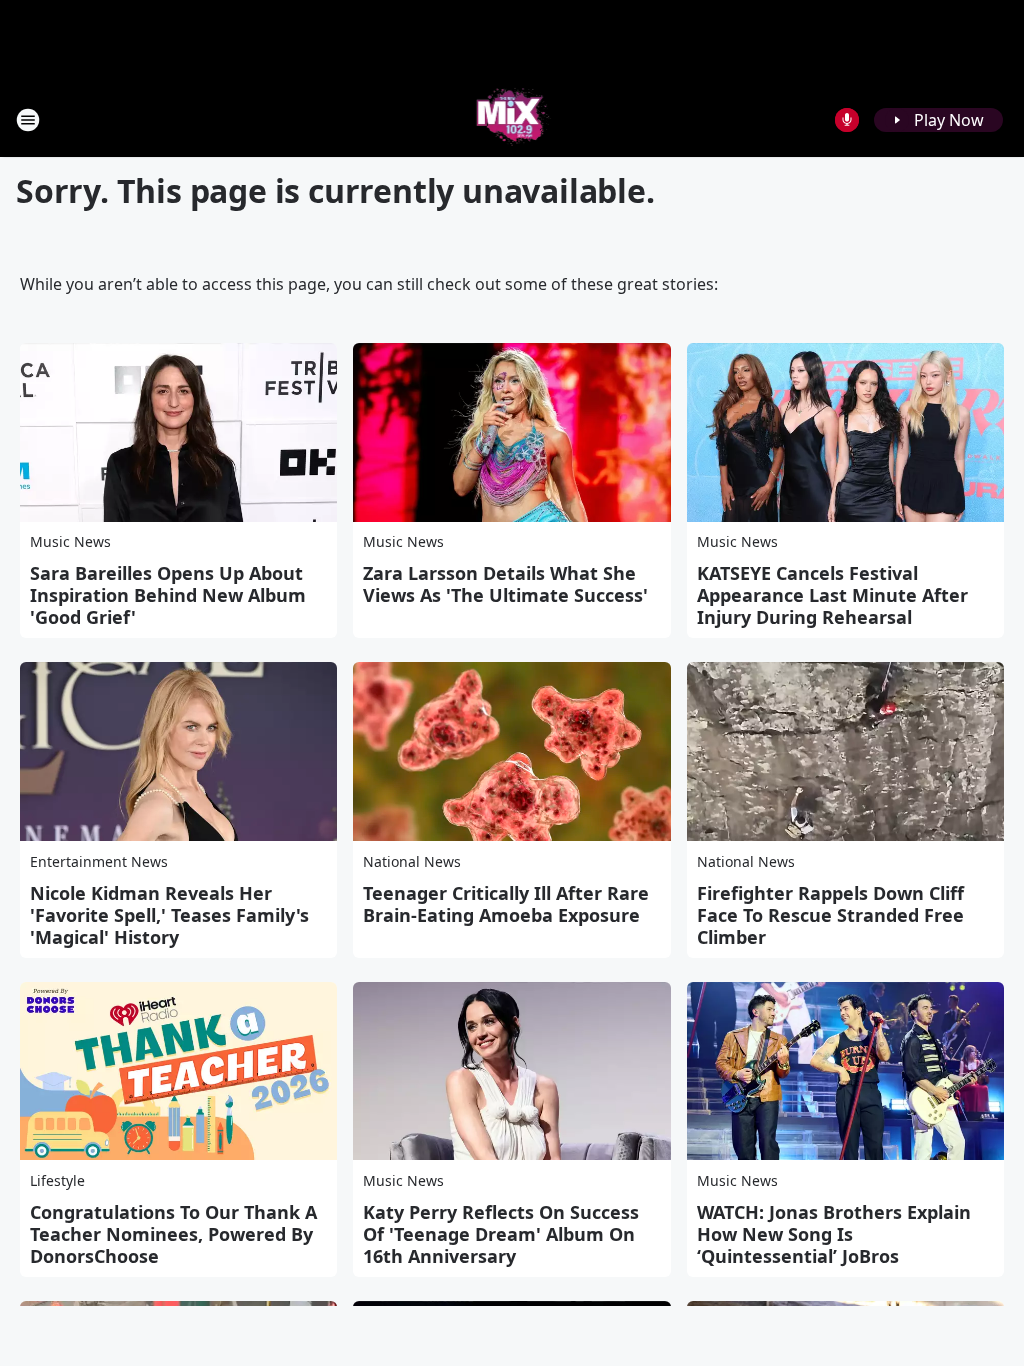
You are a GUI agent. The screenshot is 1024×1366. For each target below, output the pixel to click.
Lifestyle (57, 1180)
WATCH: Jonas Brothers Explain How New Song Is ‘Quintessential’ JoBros (834, 1234)
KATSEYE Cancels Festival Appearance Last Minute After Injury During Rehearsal (832, 595)
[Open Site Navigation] (28, 120)
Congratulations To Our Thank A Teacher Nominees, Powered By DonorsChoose (173, 1234)
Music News (70, 541)
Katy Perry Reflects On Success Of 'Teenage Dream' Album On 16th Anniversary (501, 1234)
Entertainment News (99, 861)
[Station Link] (512, 119)
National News (412, 861)
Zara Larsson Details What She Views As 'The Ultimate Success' (505, 584)
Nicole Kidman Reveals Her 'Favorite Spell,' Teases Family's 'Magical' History (169, 915)
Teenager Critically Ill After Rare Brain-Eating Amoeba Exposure (506, 904)
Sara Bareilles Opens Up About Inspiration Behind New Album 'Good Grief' (168, 595)
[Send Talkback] (847, 120)
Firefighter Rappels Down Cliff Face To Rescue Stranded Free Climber (830, 915)
